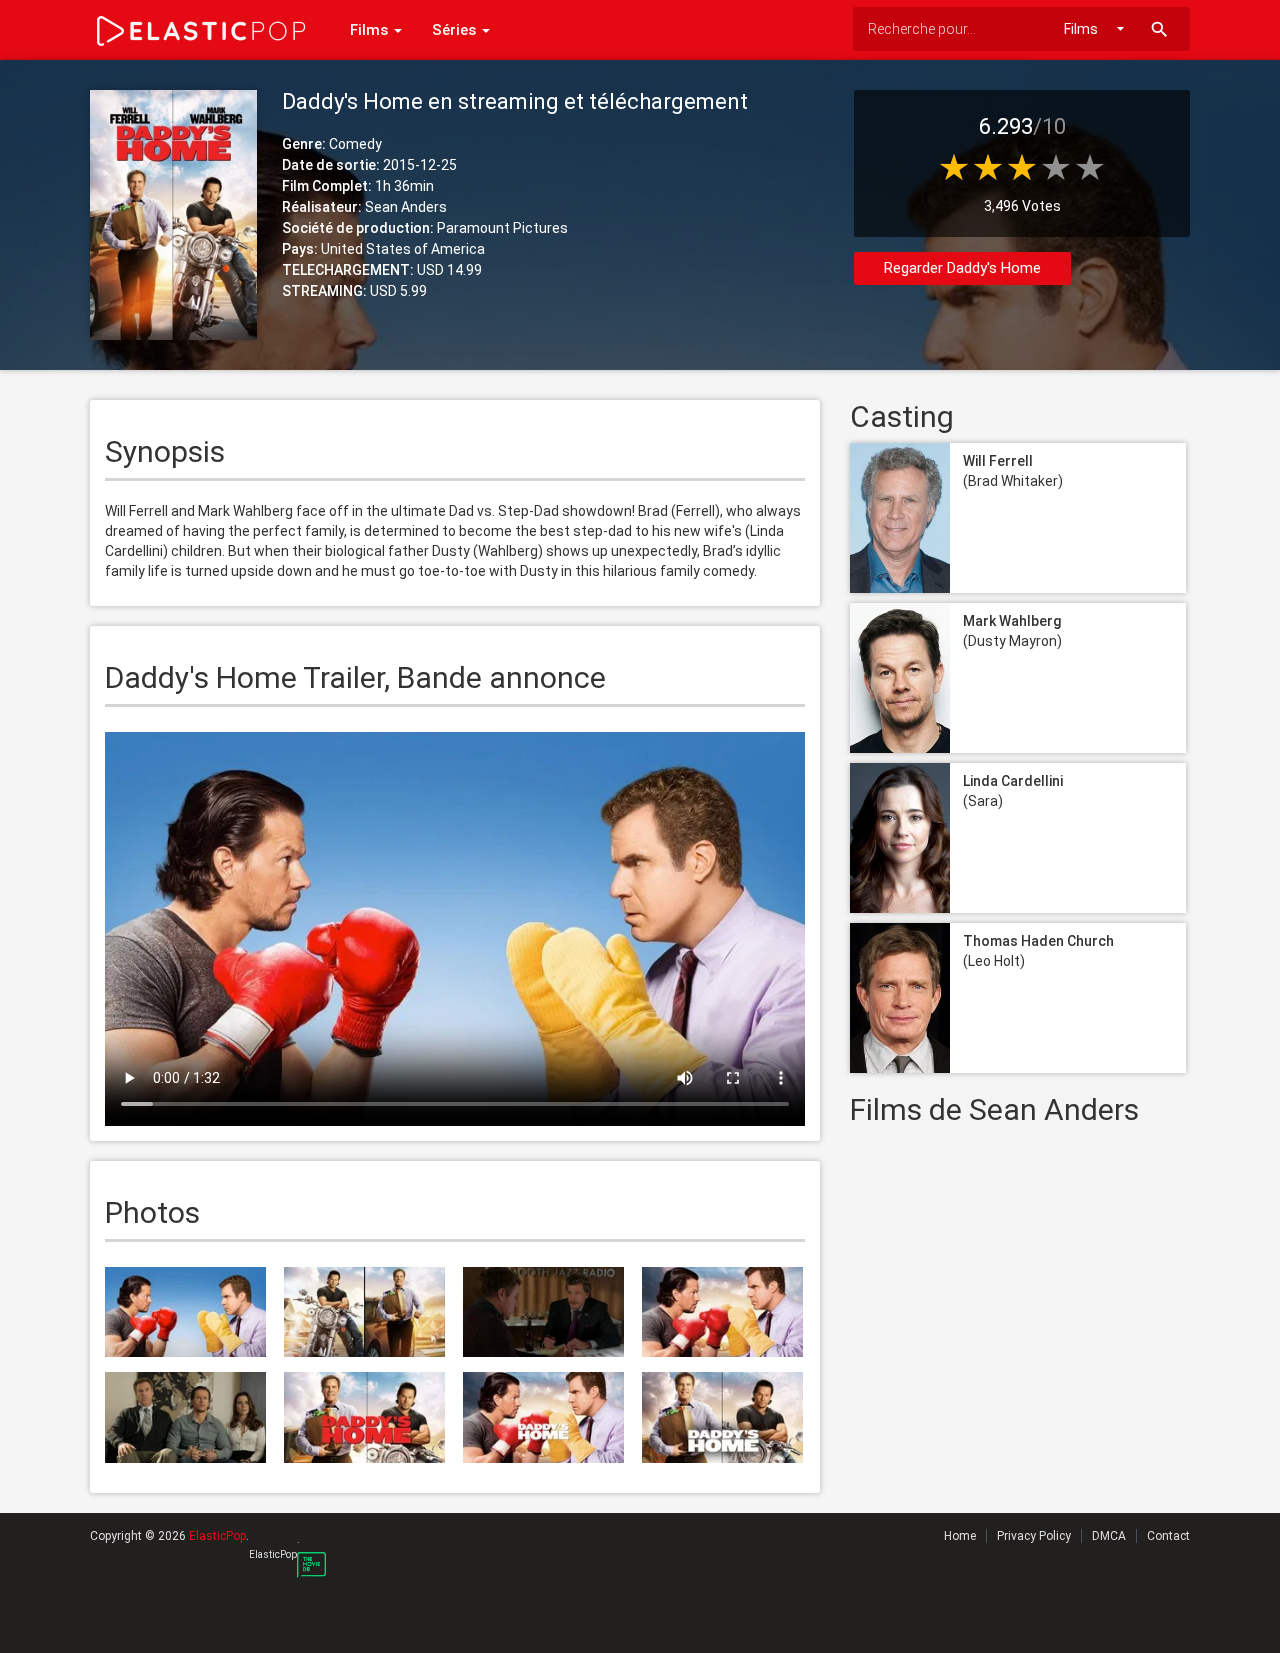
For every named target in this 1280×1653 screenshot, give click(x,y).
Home (960, 1536)
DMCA (1109, 1536)
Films (371, 30)
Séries (456, 30)
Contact (1168, 1536)
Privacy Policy (1034, 1536)
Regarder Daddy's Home (962, 268)
